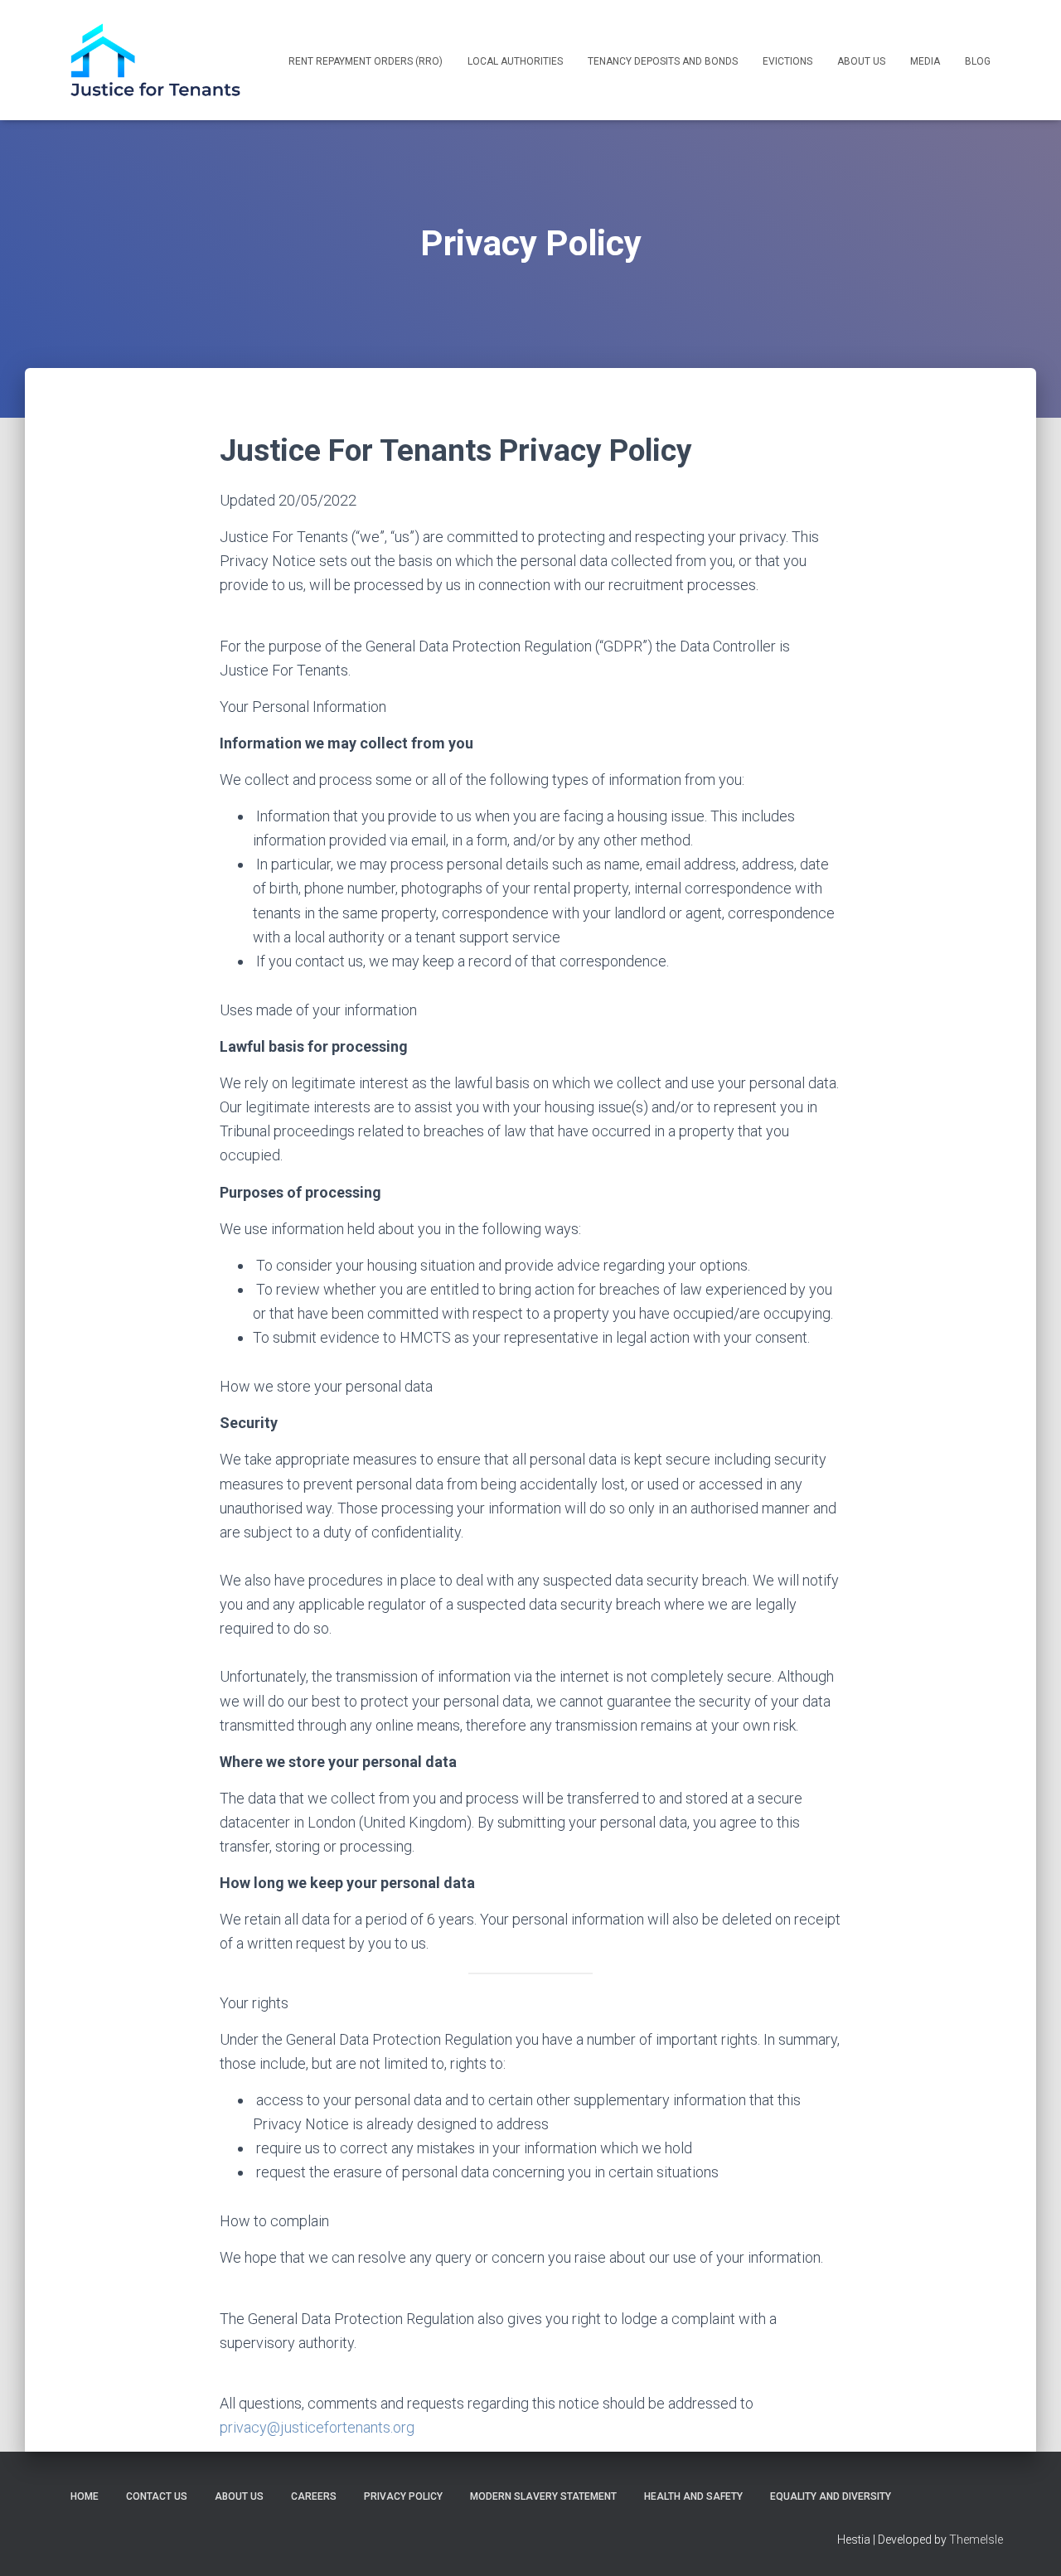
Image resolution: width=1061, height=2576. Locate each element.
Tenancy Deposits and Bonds (663, 61)
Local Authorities (515, 61)
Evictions (787, 61)
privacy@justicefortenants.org (317, 2427)
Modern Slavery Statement (543, 2496)
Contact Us (157, 2496)
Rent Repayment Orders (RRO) (366, 61)
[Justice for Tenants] (155, 60)
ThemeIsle (976, 2540)
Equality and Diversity (831, 2496)
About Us (861, 61)
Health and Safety (693, 2496)
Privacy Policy (403, 2496)
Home (85, 2496)
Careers (314, 2496)
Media (925, 61)
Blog (978, 61)
